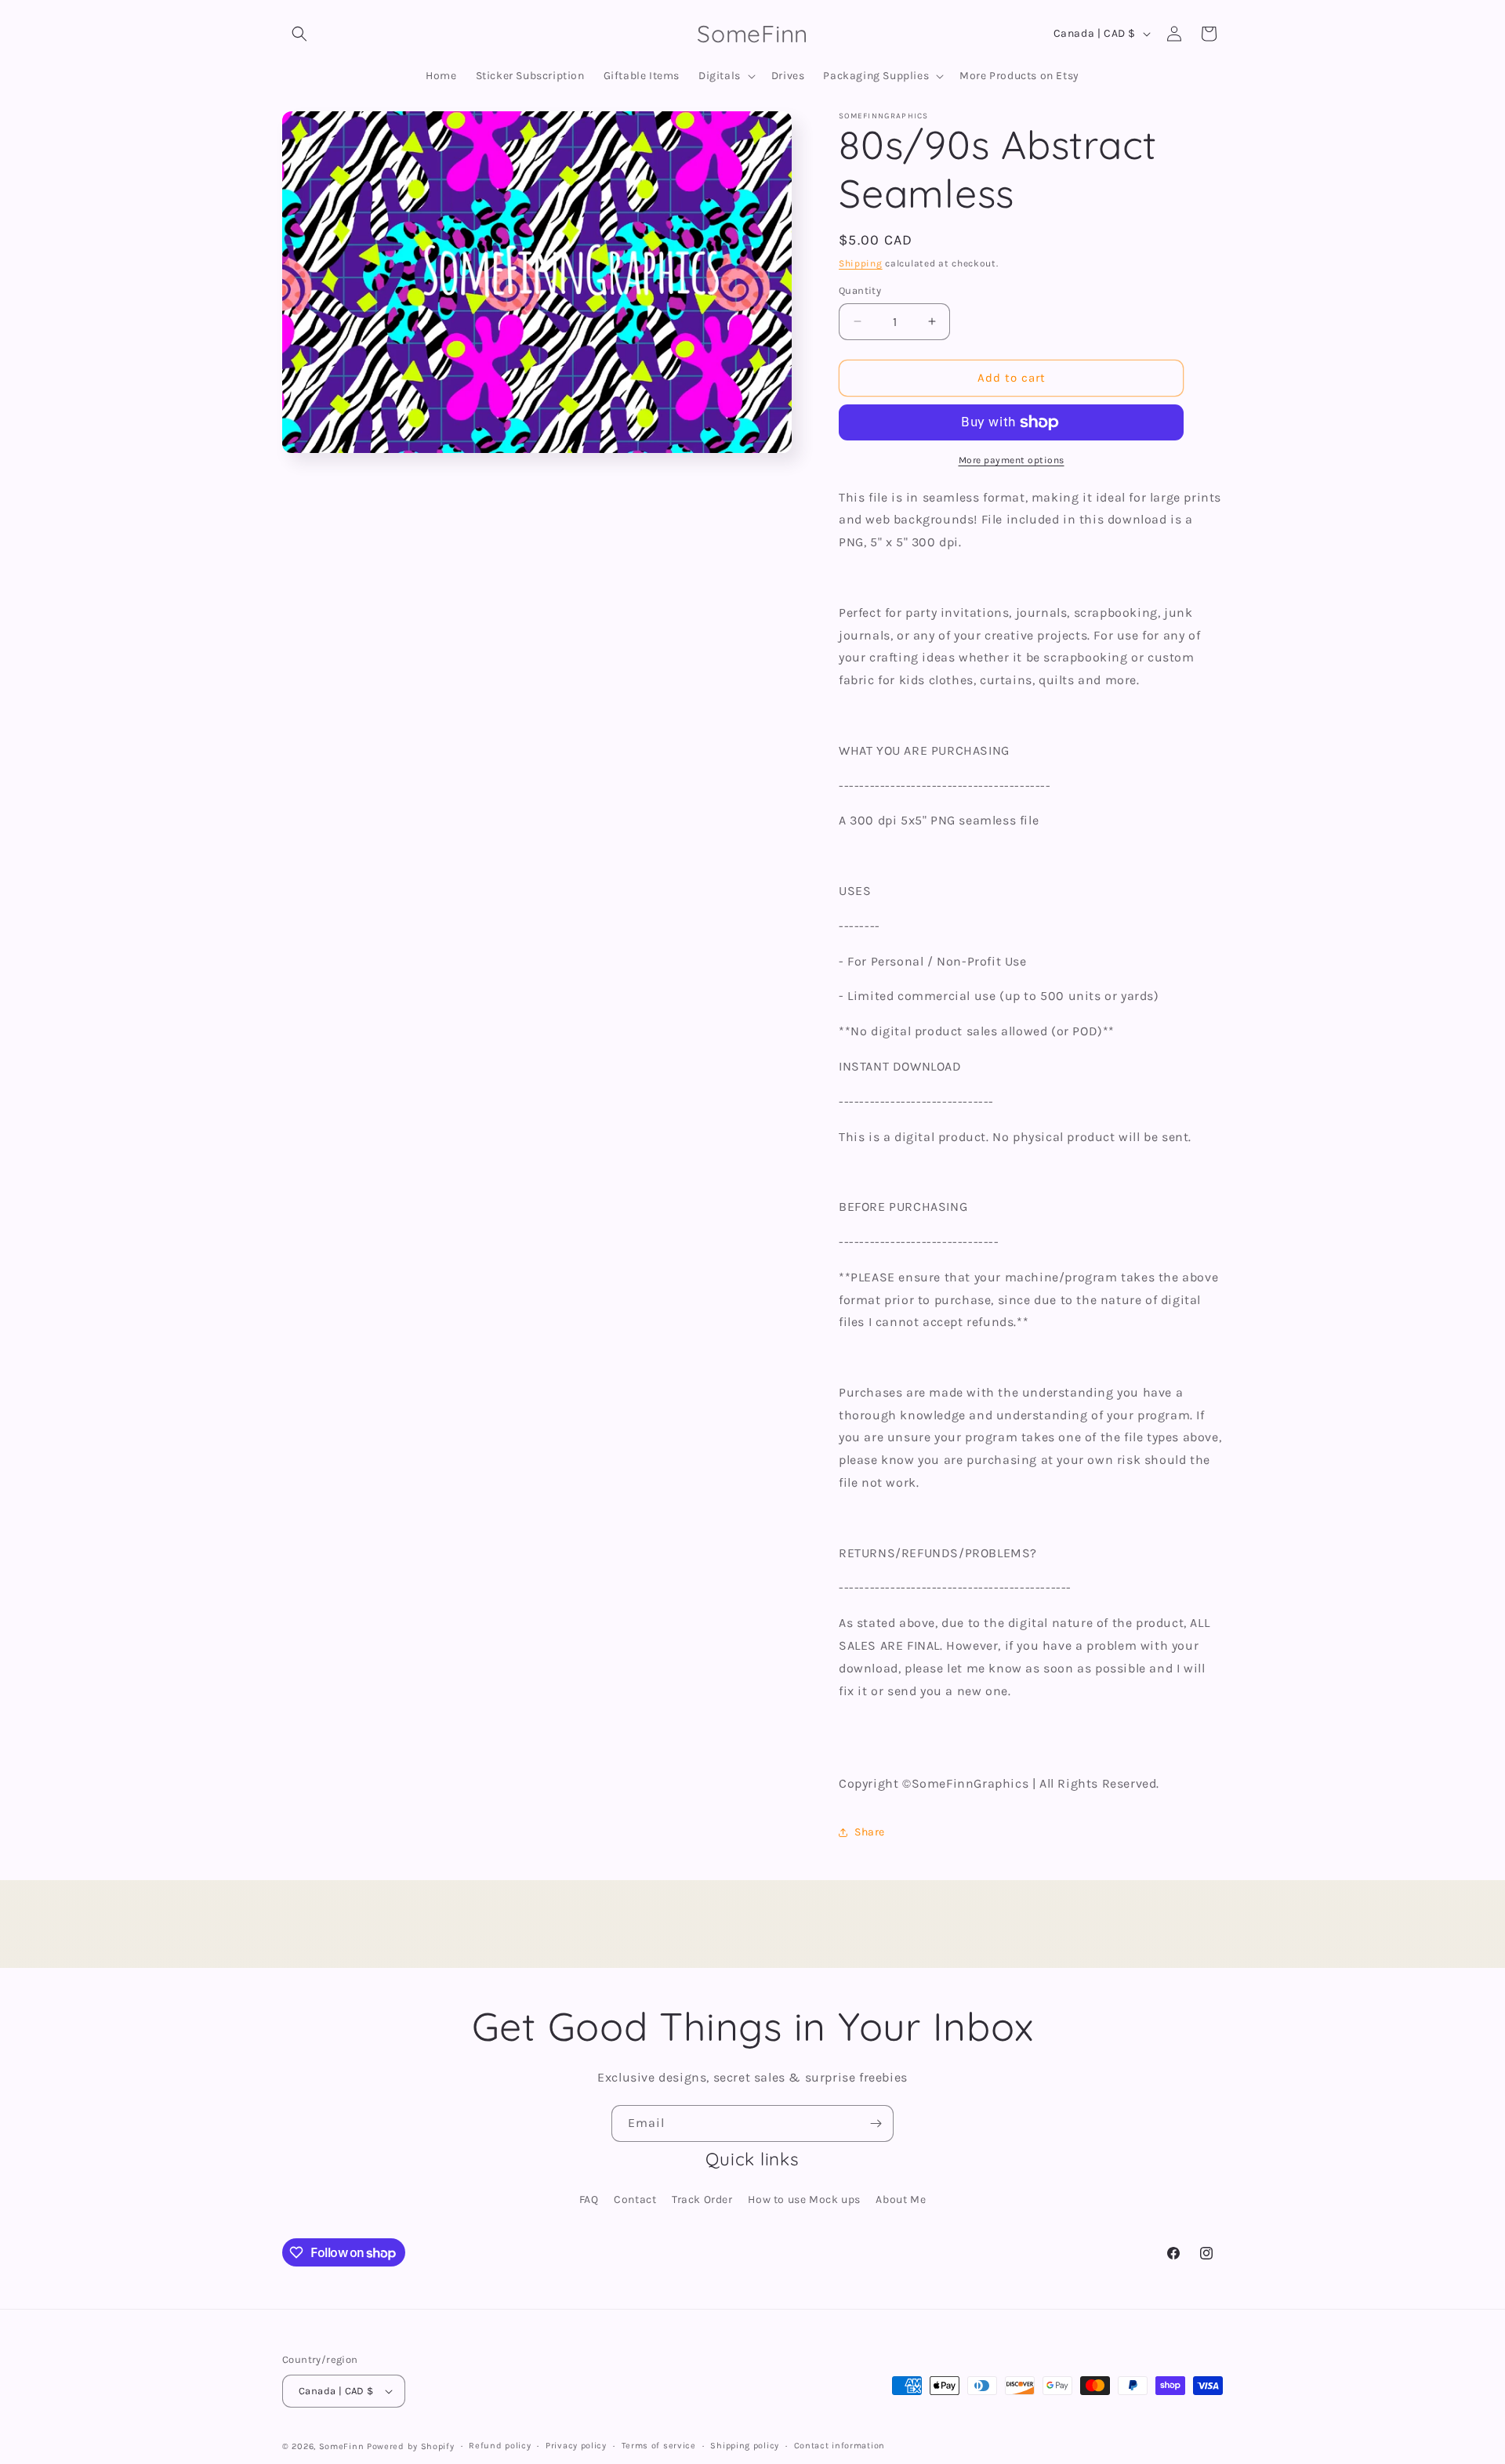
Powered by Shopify (411, 2446)
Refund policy (500, 2446)
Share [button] (870, 1832)
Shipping (861, 263)
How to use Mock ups (804, 2199)
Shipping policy (745, 2446)
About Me (901, 2199)
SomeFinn (342, 2446)
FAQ (589, 2199)
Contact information (840, 2446)
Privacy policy (576, 2446)
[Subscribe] (876, 2123)
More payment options (1012, 460)
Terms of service (659, 2446)
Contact (635, 2199)
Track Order (702, 2199)
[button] (299, 34)
